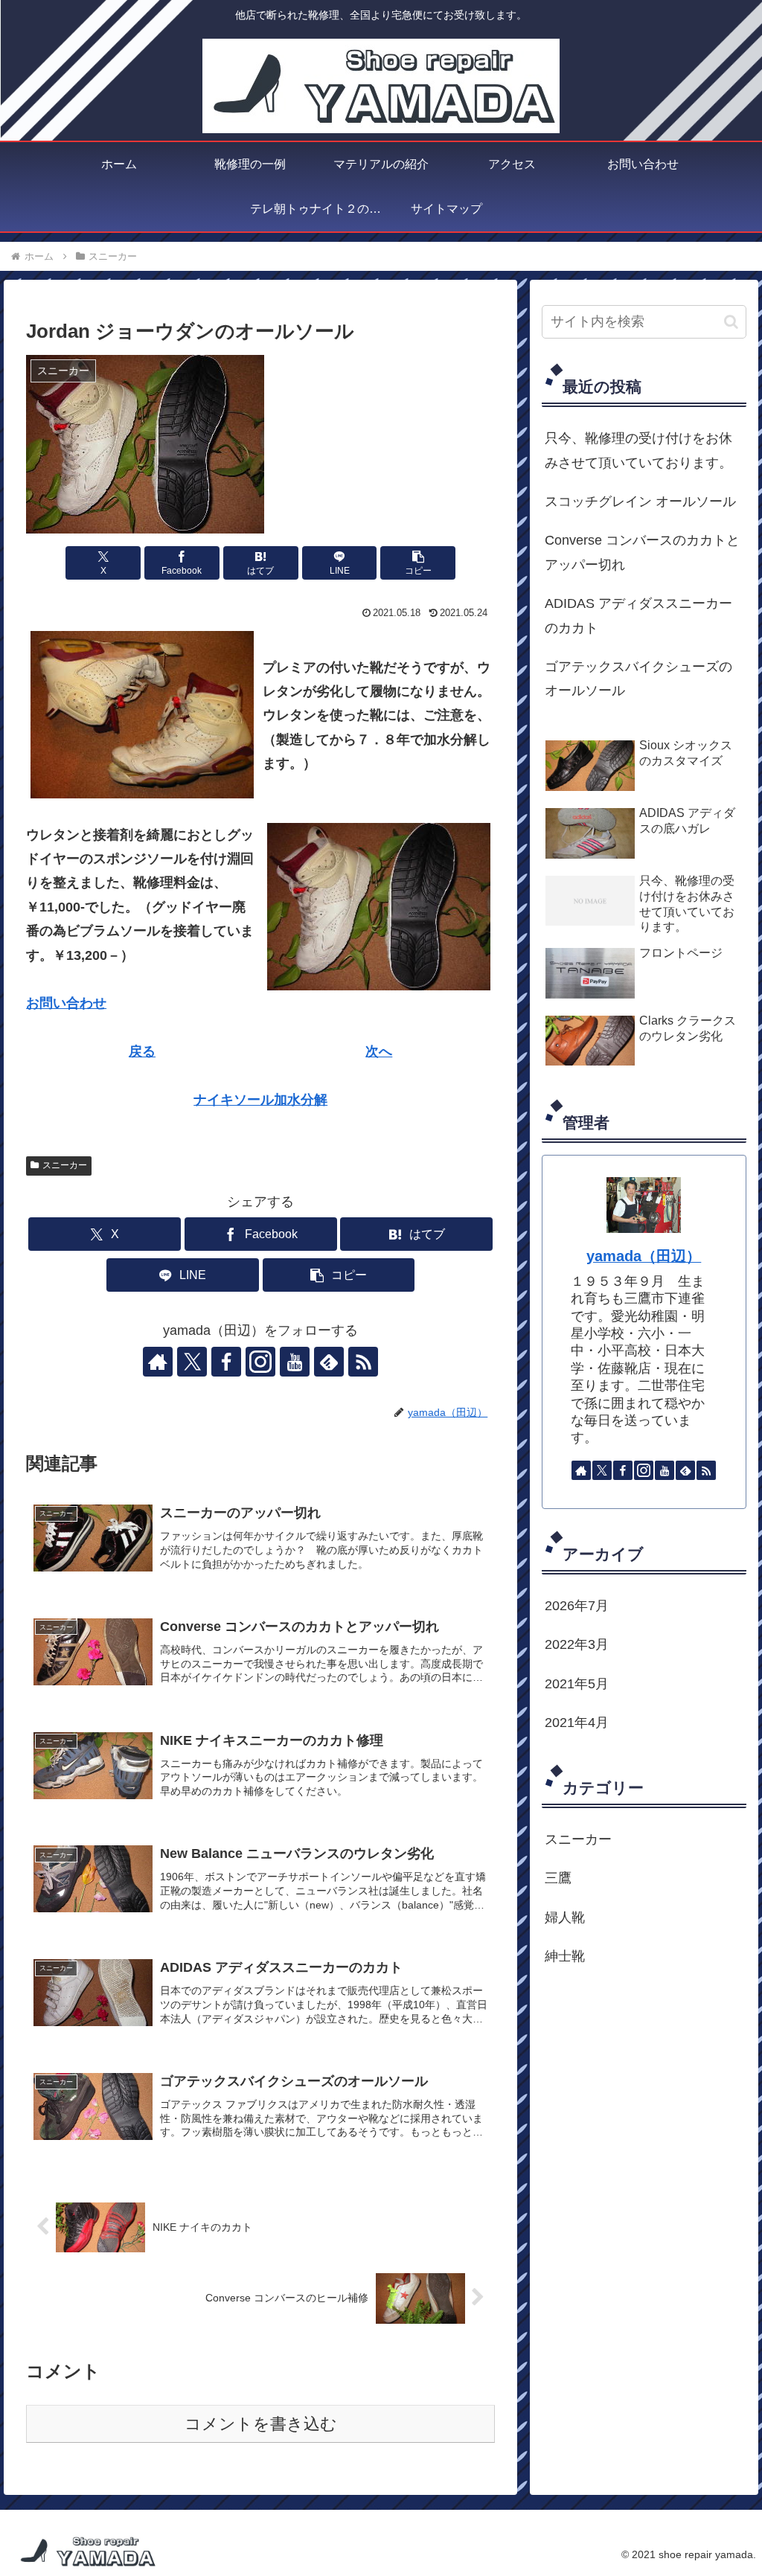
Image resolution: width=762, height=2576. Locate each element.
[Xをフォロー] (192, 1362)
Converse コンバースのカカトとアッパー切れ (642, 552)
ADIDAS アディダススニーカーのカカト (638, 615)
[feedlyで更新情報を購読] (329, 1362)
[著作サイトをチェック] (158, 1362)
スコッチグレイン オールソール (640, 502)
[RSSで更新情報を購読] (363, 1362)
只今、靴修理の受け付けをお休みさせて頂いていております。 (638, 450)
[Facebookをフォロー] (226, 1362)
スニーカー (65, 1165)
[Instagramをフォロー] (260, 1362)
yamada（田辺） (644, 1256)
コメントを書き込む (261, 2424)
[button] (418, 563)
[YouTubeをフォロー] (295, 1362)
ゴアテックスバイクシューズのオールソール (638, 679)
